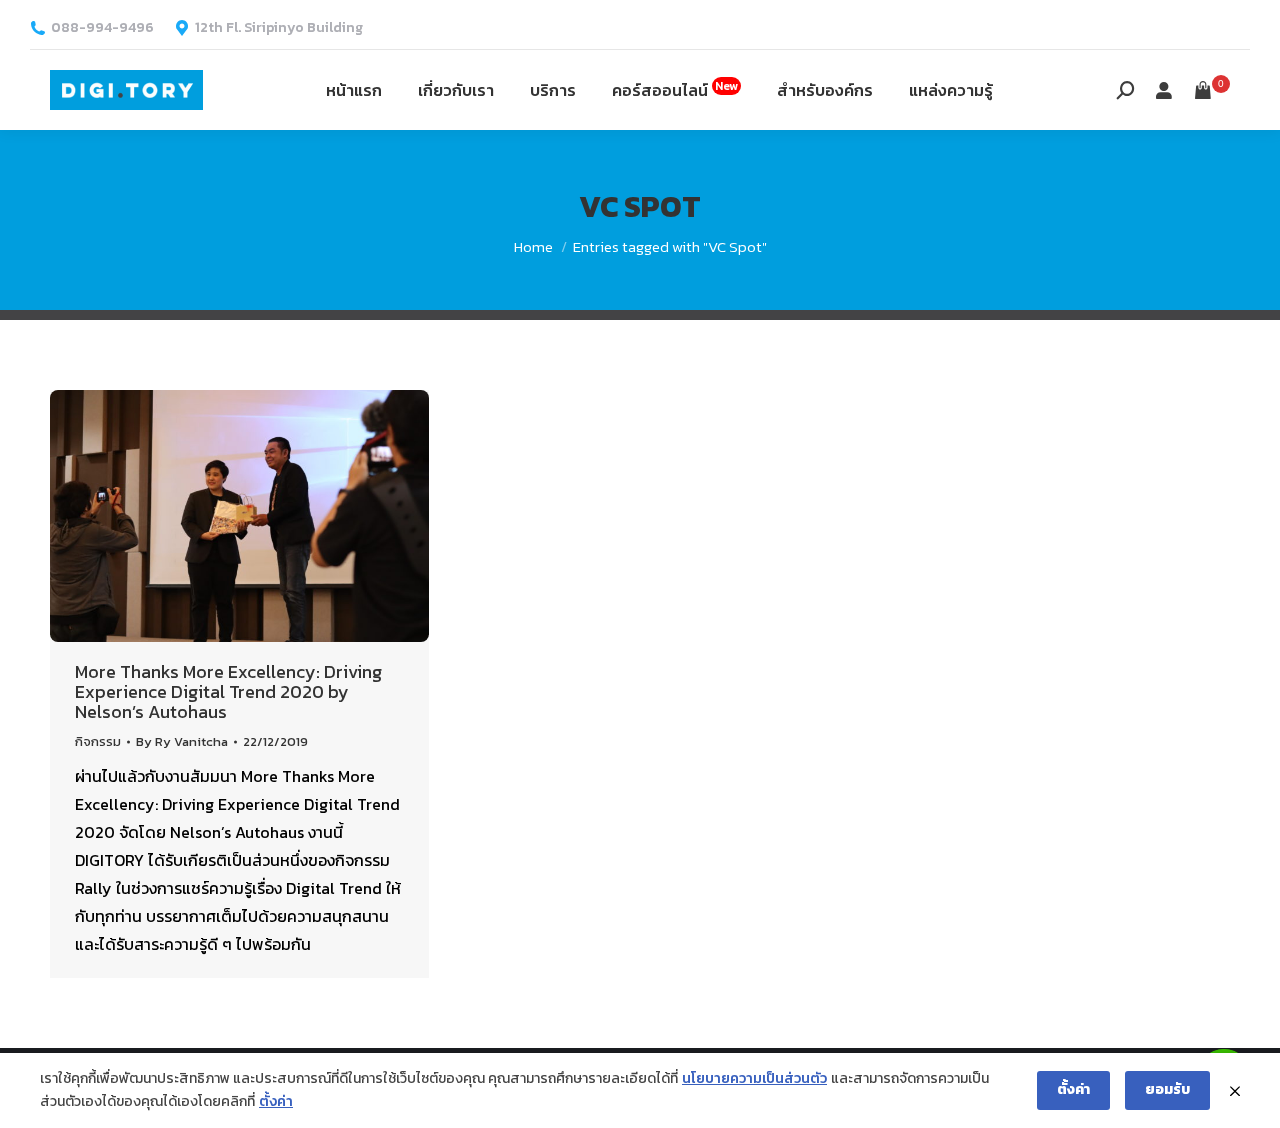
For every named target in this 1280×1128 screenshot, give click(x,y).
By (182, 741)
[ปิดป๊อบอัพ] (1235, 1091)
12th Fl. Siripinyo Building (279, 28)
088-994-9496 (102, 28)
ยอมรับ (1167, 1089)
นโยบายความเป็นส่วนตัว (754, 1078)
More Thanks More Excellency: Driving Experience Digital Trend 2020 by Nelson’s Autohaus (228, 691)
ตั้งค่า (276, 1101)
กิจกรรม (98, 741)
